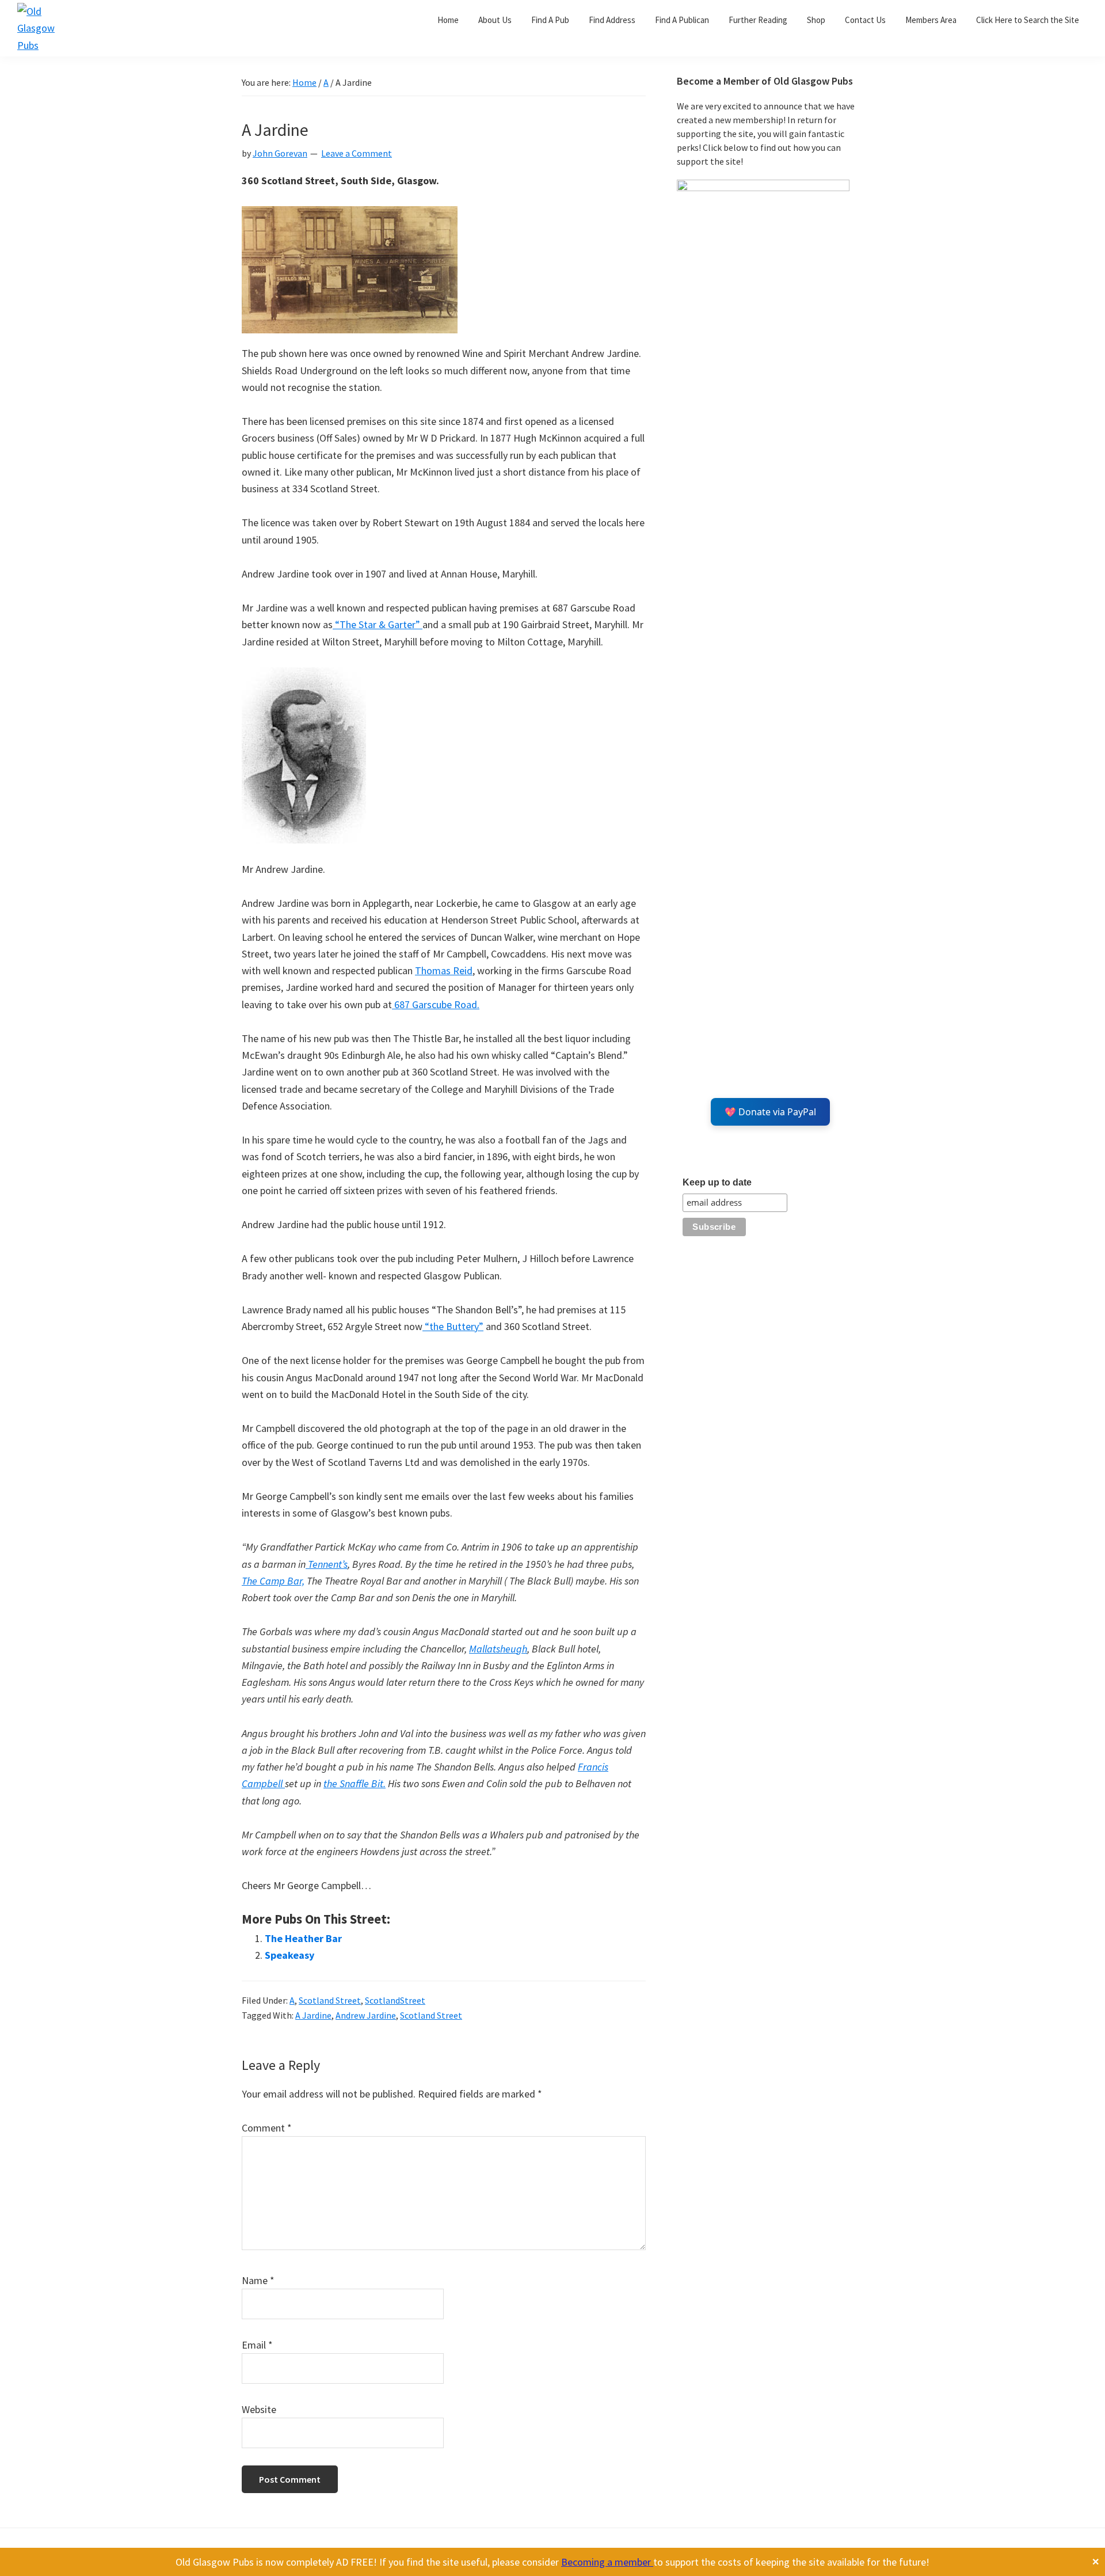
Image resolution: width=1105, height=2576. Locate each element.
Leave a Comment (357, 153)
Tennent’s (327, 1564)
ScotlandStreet (395, 2000)
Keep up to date (717, 1182)
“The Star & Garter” (378, 624)
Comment (267, 2128)
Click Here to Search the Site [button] (1028, 20)
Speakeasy (289, 1955)
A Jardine (313, 2015)
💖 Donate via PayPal (770, 1112)
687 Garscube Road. (436, 1004)
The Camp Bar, (273, 1581)
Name (258, 2280)
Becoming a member (607, 2562)
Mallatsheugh (498, 1649)
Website (259, 2409)
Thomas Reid (444, 970)
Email (257, 2345)
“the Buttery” (453, 1326)
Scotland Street (330, 2000)
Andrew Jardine (366, 2015)
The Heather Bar (303, 1938)
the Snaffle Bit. (355, 1783)
